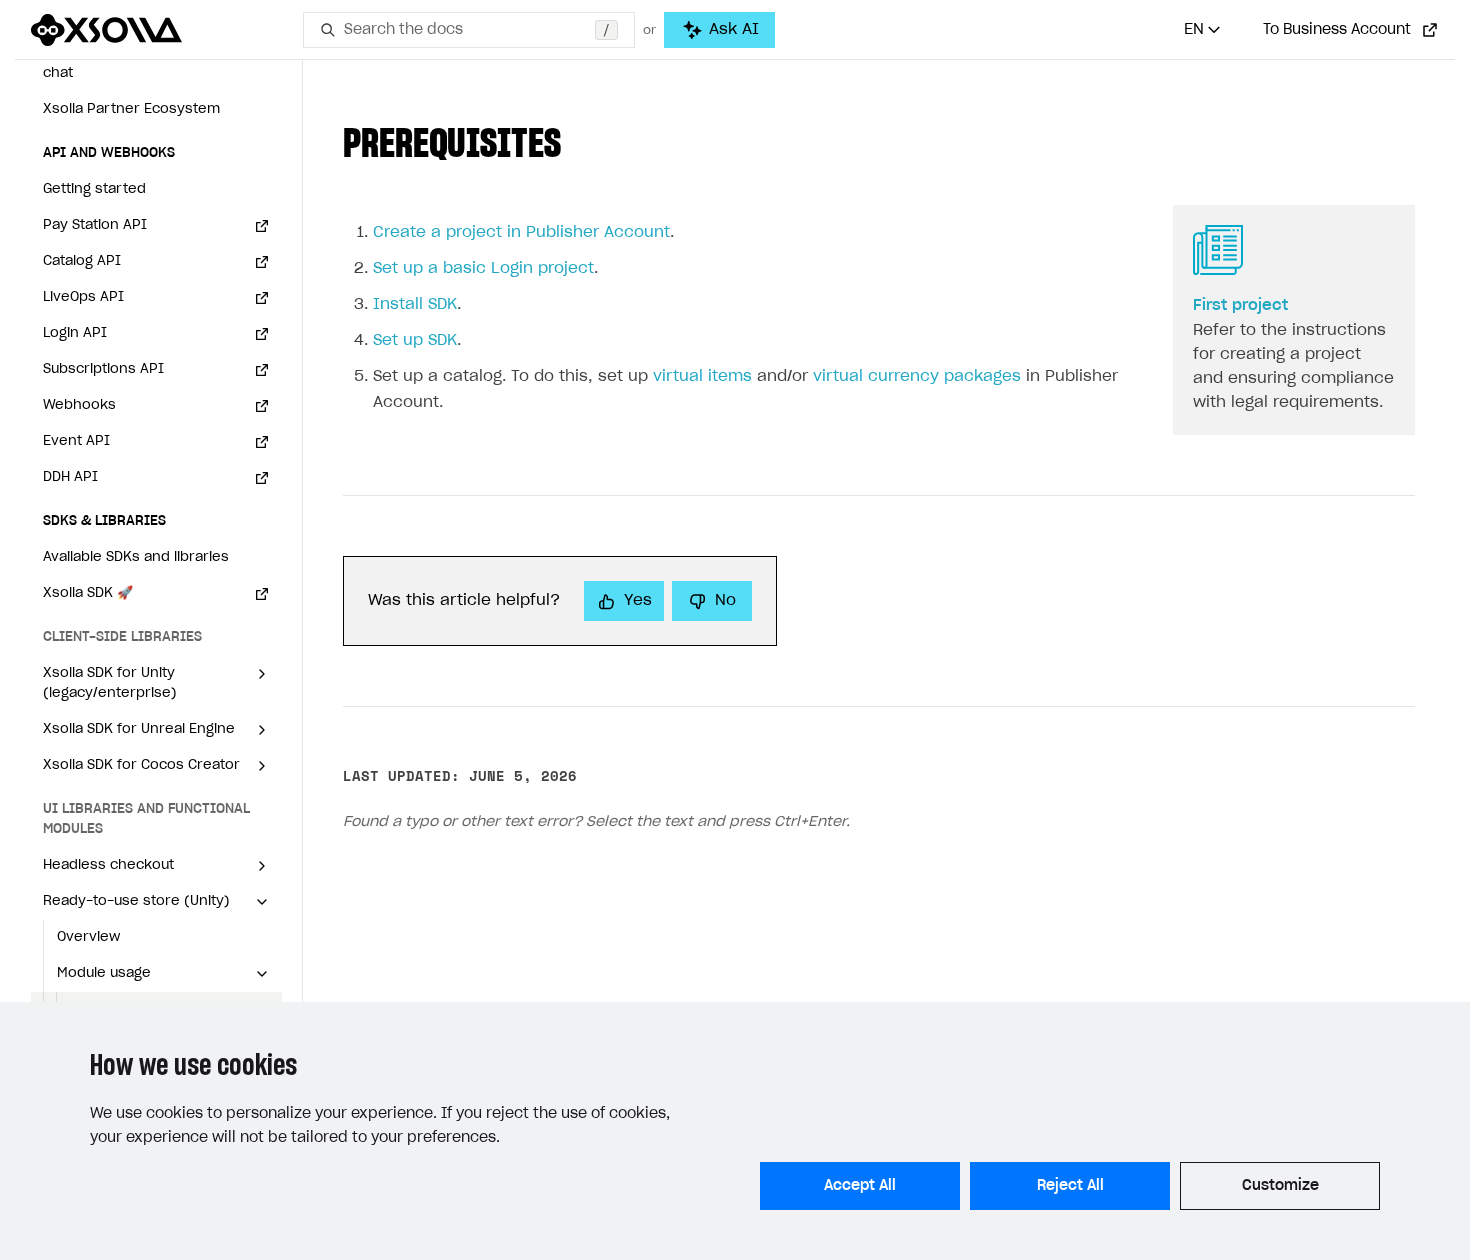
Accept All (860, 1186)
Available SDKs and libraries (136, 557)
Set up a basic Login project (483, 268)
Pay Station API (95, 225)
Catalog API (82, 261)
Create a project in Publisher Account (521, 232)
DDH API (70, 477)
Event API (76, 441)
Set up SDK (415, 340)
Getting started (94, 189)
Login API (75, 333)
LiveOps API (83, 297)
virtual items (702, 376)
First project (1240, 305)
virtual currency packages (917, 376)
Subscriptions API (103, 369)
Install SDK (415, 304)
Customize (1280, 1186)
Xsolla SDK (88, 593)
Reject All (1070, 1186)
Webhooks (79, 405)
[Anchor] (581, 139)
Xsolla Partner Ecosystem (131, 109)
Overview (88, 937)
